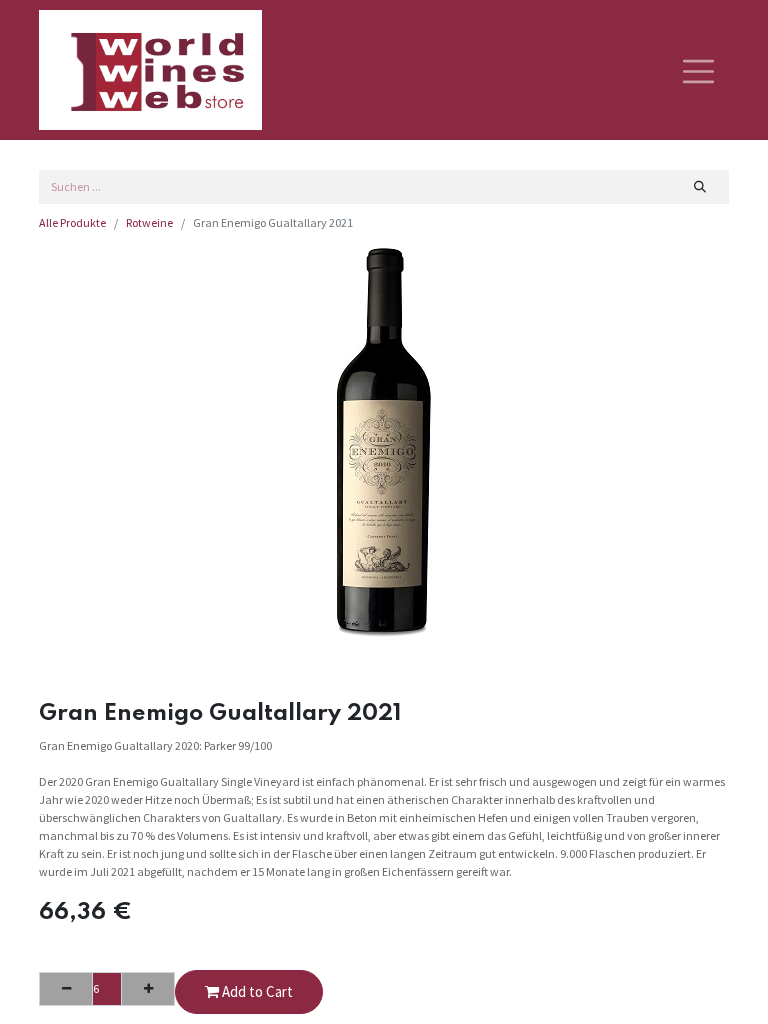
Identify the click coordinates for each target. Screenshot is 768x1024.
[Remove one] (66, 989)
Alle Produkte (72, 222)
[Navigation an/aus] (698, 70)
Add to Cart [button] (256, 991)
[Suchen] (700, 187)
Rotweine (149, 222)
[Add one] (148, 989)
